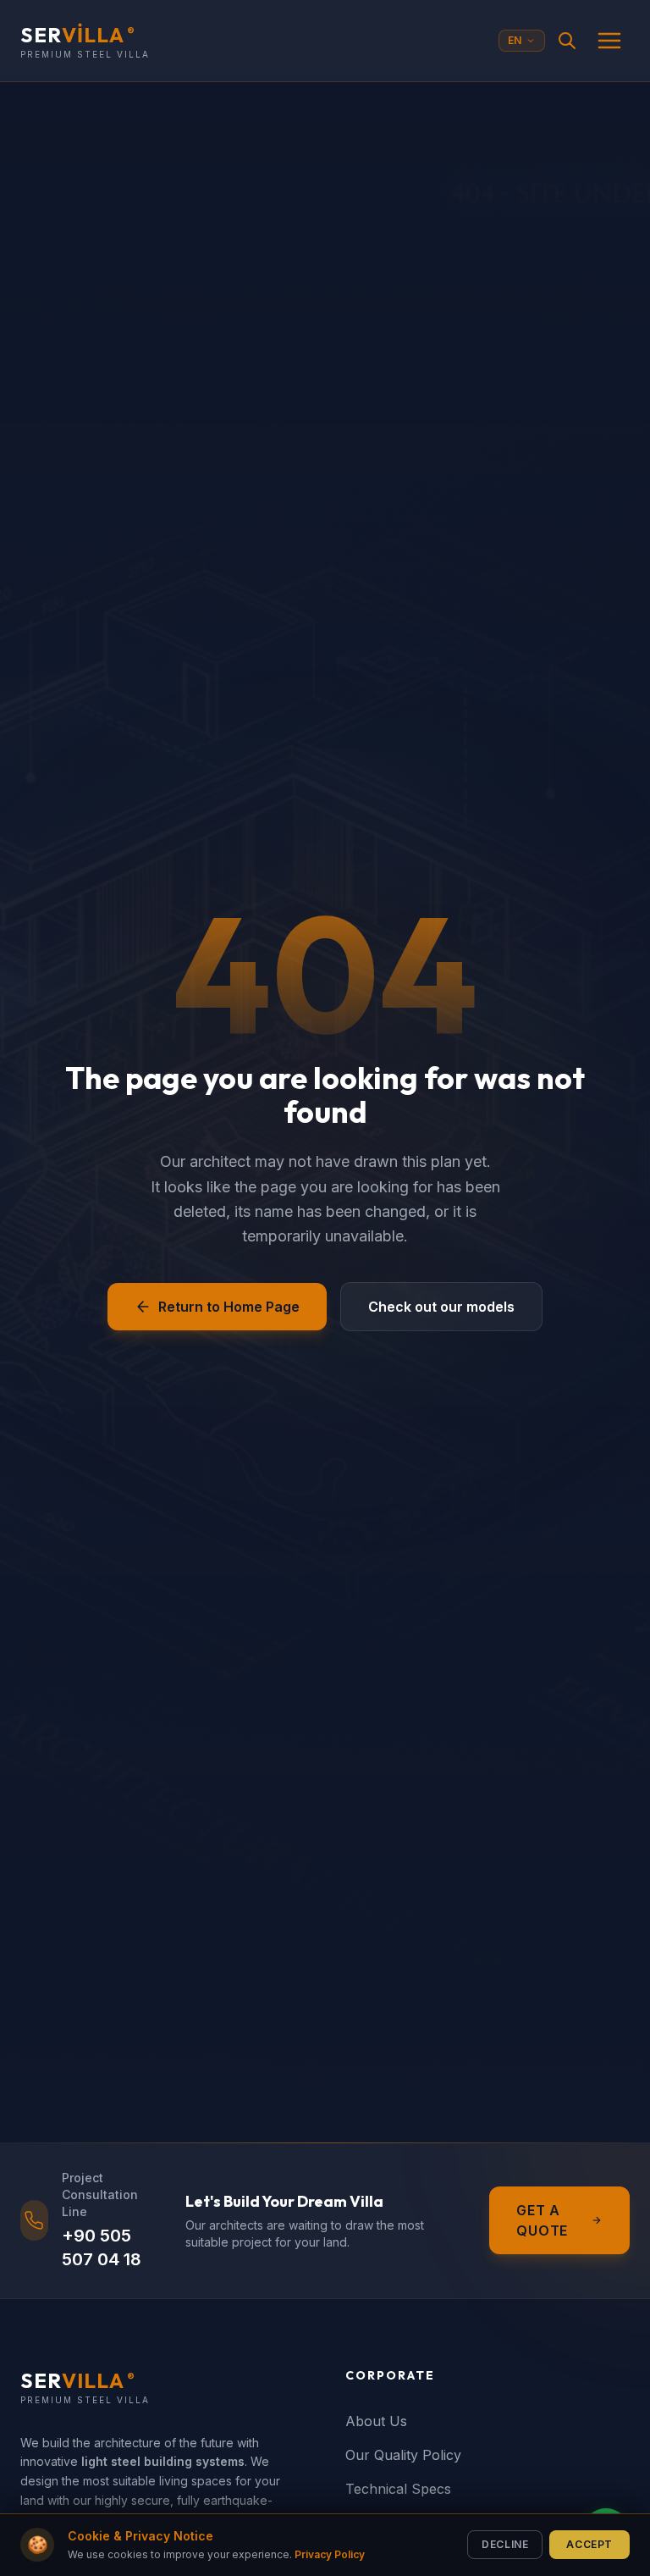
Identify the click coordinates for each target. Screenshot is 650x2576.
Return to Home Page (229, 1307)
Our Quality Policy (403, 2455)
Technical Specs (398, 2489)
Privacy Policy (330, 2554)
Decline (505, 2544)
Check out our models (441, 1307)
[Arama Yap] (567, 41)
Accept (589, 2544)
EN (515, 40)
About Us (376, 2421)
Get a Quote (542, 2220)
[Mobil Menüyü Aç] (609, 41)
